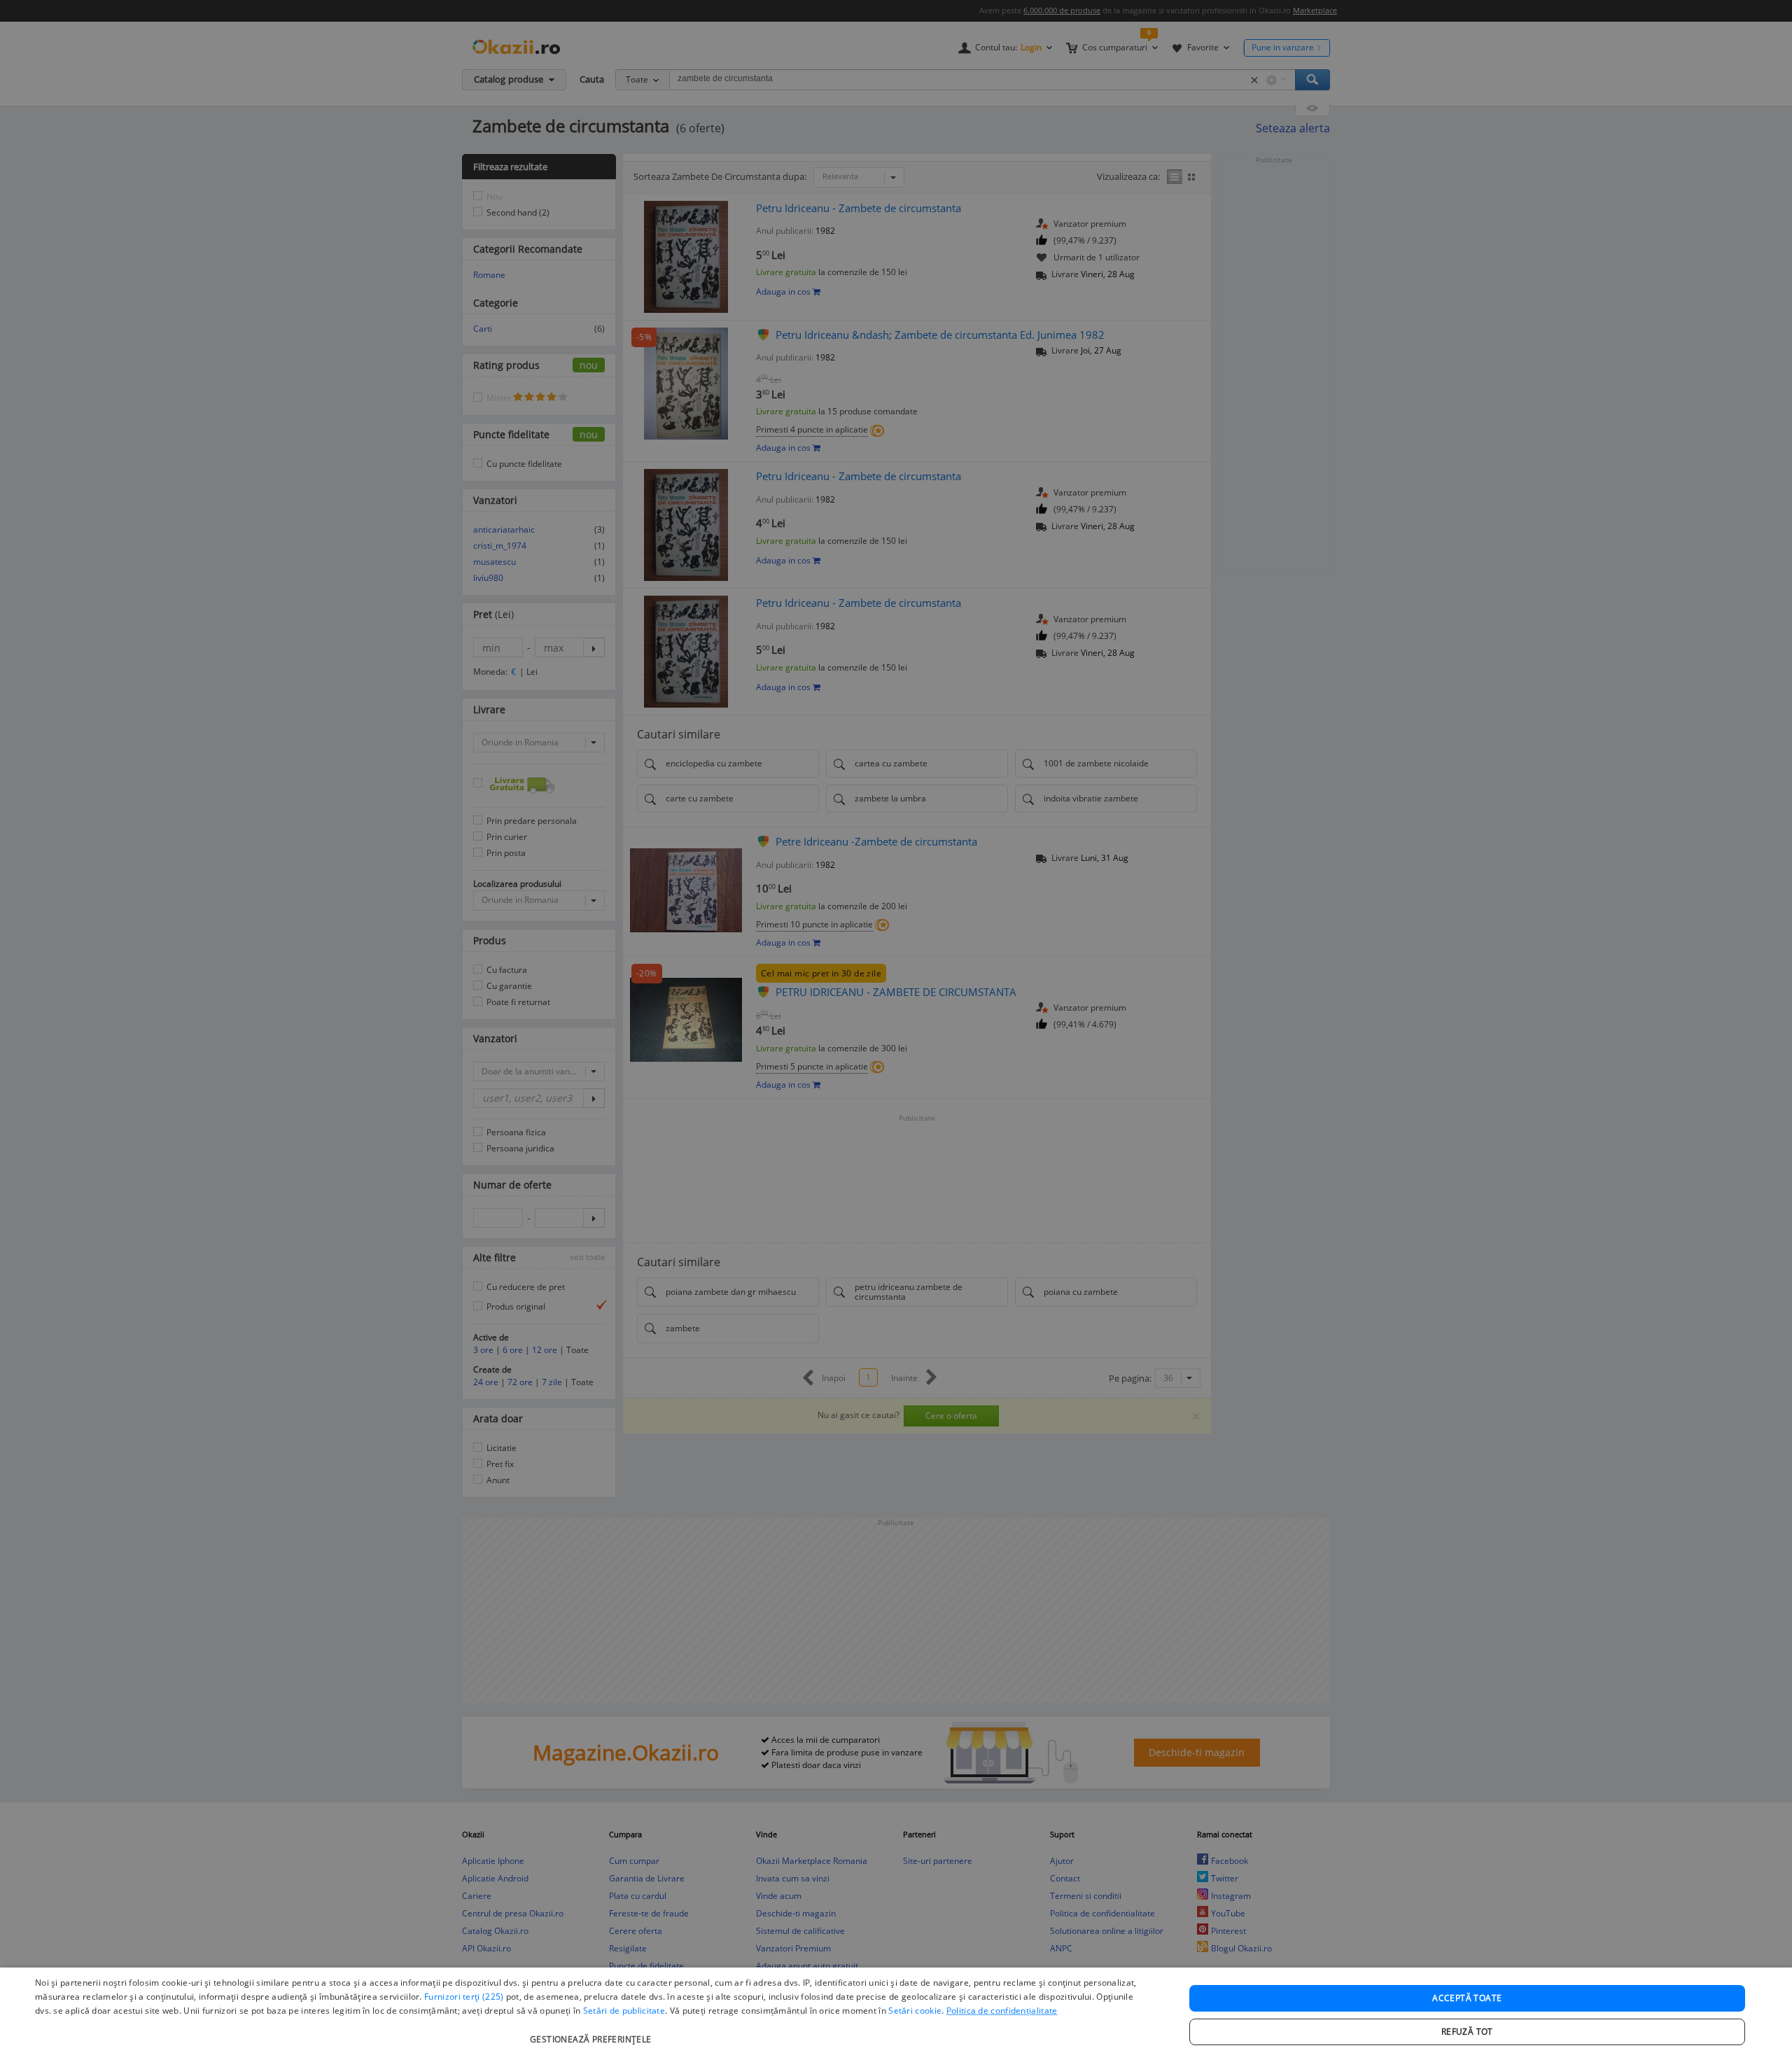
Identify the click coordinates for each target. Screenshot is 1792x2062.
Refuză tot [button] (1467, 2032)
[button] (593, 2032)
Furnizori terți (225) (464, 1997)
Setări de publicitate (624, 2011)
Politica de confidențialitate (1002, 2011)
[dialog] (896, 2015)
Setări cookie (915, 2011)
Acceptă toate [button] (1467, 1998)
